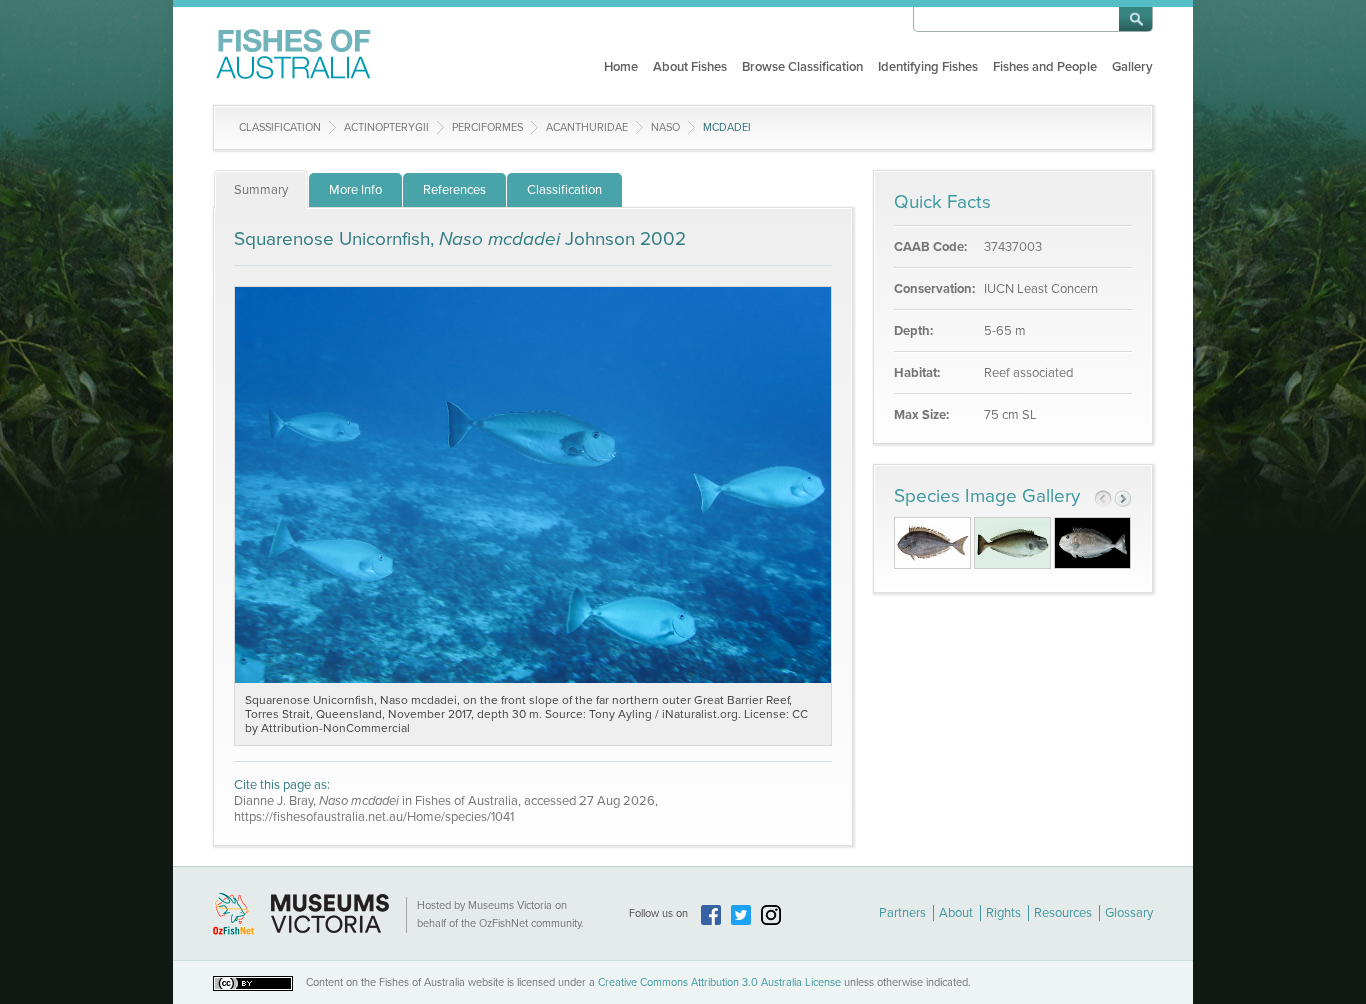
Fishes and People (1045, 67)
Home (621, 67)
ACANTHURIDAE (587, 127)
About (956, 913)
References (454, 190)
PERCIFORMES (487, 127)
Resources (1063, 913)
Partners (902, 913)
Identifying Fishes (928, 67)
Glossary (1129, 913)
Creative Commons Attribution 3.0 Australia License (719, 982)
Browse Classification (802, 67)
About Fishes (690, 67)
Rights (1003, 913)
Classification (280, 127)
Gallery (1132, 67)
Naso (665, 127)
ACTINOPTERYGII (386, 127)
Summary (261, 190)
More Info (355, 190)
